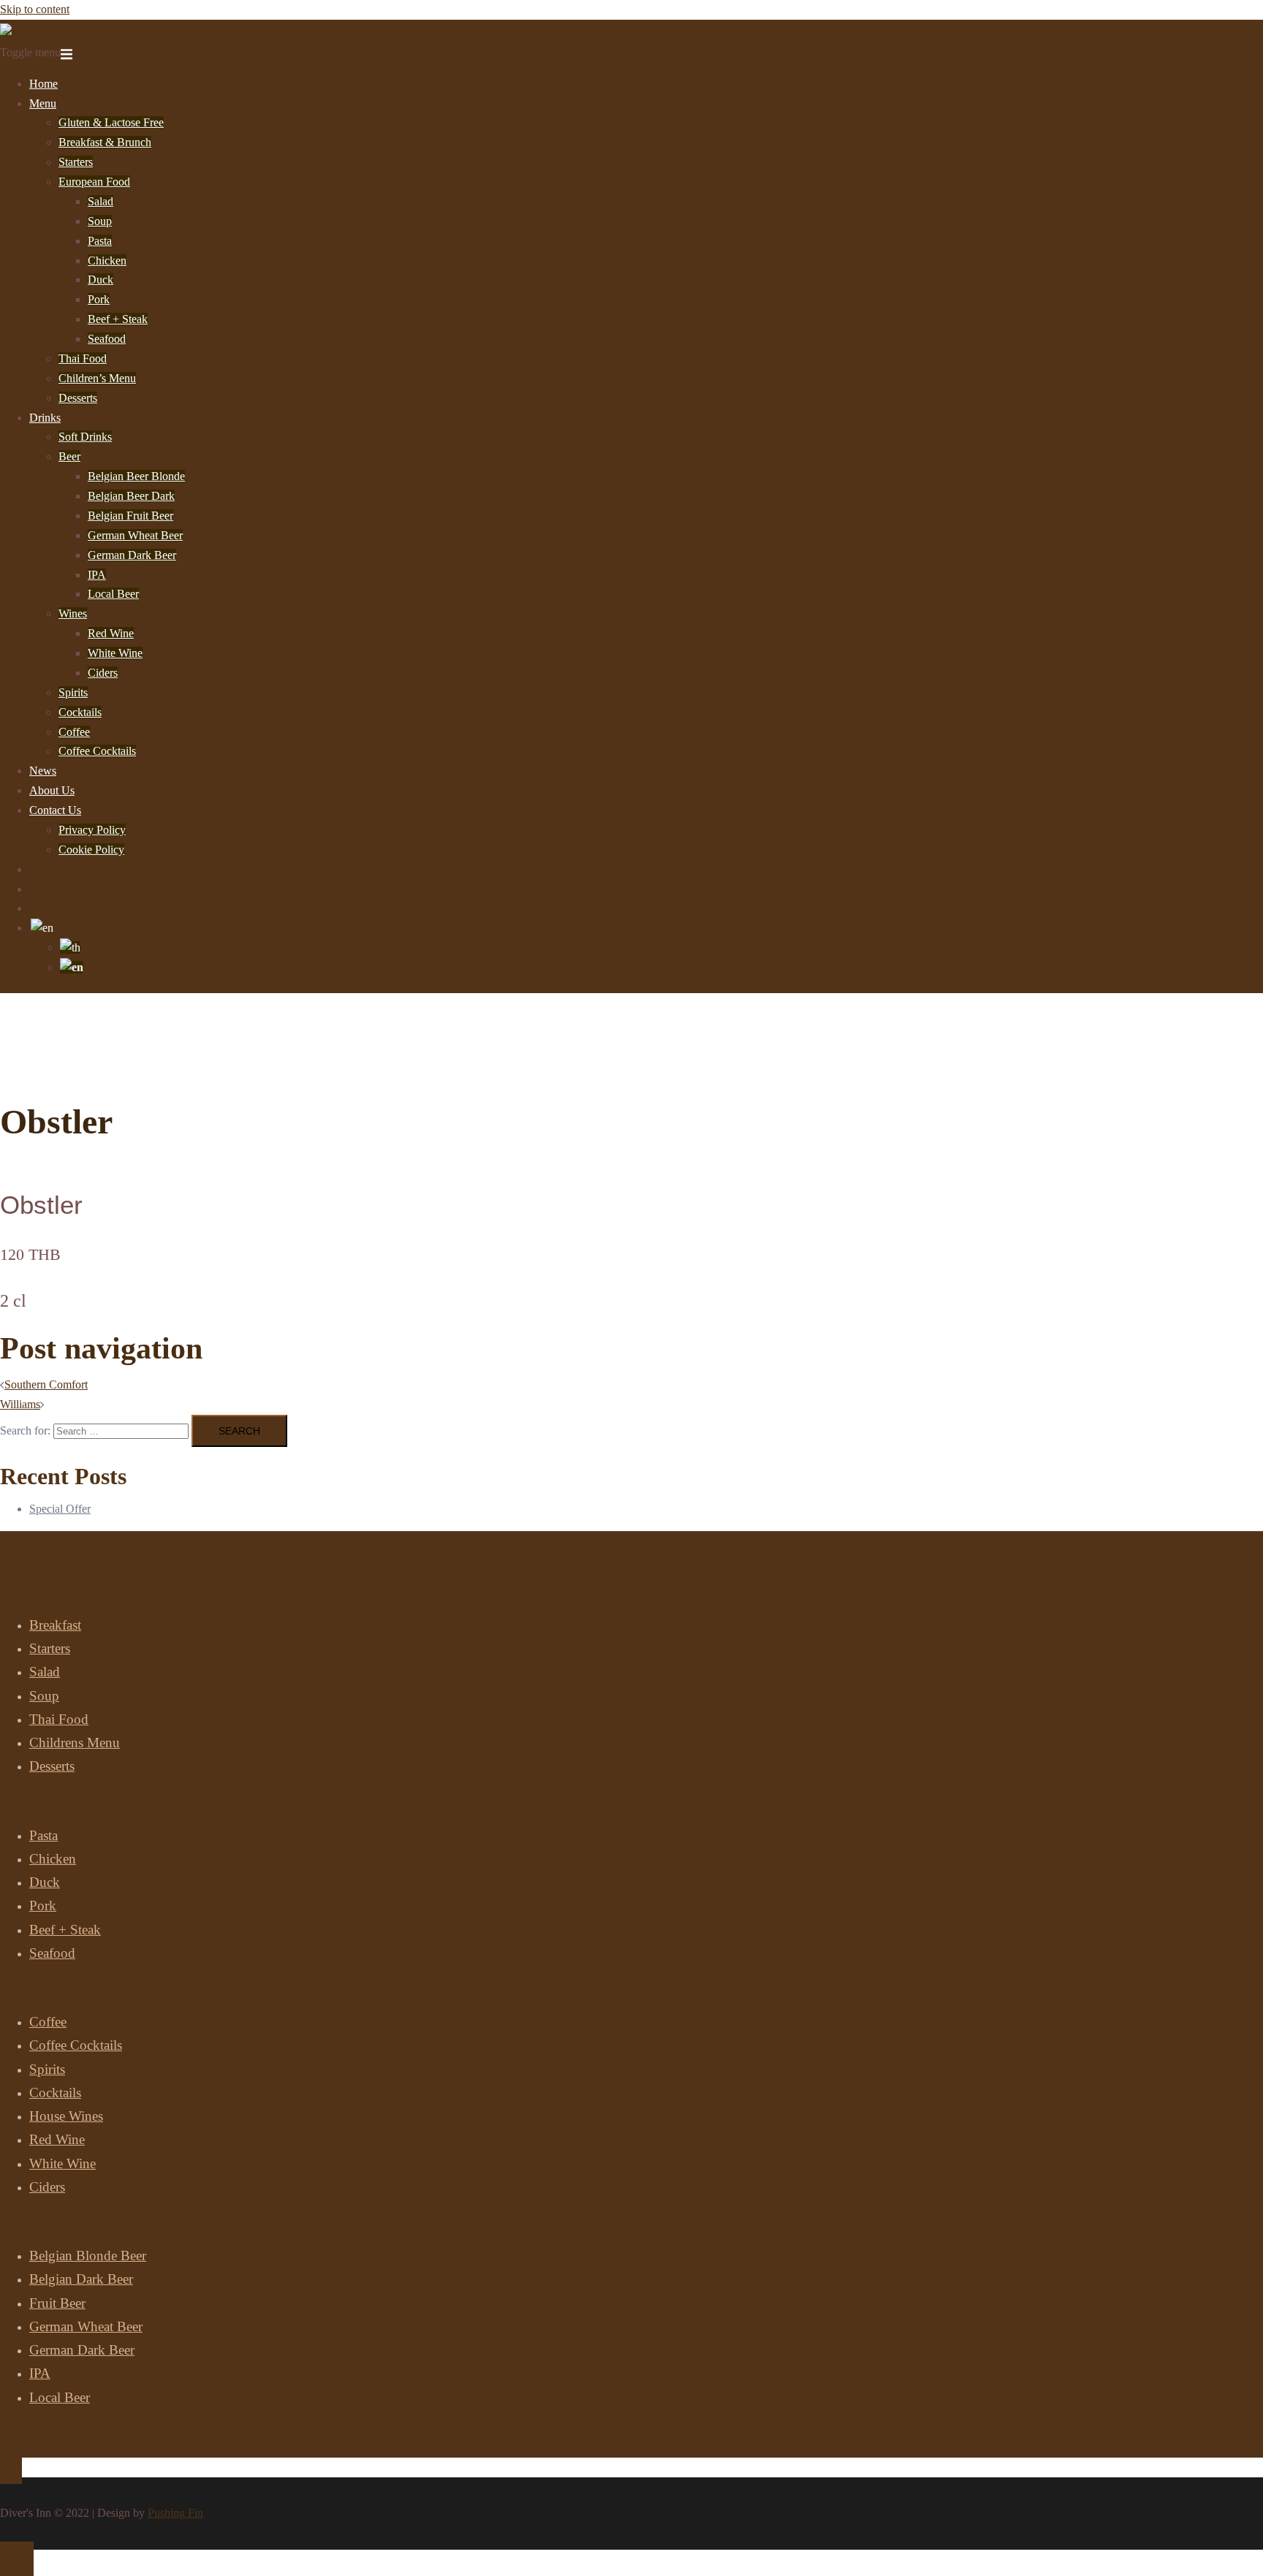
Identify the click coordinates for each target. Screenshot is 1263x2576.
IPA (97, 575)
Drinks (45, 418)
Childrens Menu (75, 1743)
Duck (100, 280)
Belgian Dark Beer (81, 2279)
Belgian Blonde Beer (88, 2256)
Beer (69, 456)
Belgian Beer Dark (131, 496)
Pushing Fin (175, 2513)
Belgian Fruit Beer (130, 516)
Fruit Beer (57, 2303)
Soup (100, 221)
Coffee (74, 732)
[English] (42, 928)
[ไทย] (70, 947)
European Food (94, 182)
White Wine (115, 653)
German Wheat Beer (135, 535)
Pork (99, 299)
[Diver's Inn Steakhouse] (59, 33)
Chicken (107, 261)
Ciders (103, 673)
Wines (73, 613)
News (43, 771)
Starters (76, 162)
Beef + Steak (118, 319)
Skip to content (35, 9)
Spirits (73, 692)
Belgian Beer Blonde (136, 476)
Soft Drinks (85, 437)
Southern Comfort (46, 1384)
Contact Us (55, 810)
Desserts (78, 398)
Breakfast (55, 1625)
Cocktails (80, 712)
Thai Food (83, 358)
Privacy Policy (92, 830)
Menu (43, 103)
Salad (100, 201)
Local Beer (113, 594)
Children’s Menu (97, 378)
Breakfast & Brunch (105, 142)
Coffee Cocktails (97, 751)
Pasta (100, 241)
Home (43, 84)
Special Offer (60, 1509)
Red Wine (111, 633)
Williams (20, 1404)
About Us (52, 790)
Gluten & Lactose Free (111, 122)
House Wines (66, 2116)
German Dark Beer (132, 555)
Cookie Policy (91, 850)
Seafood (107, 339)
